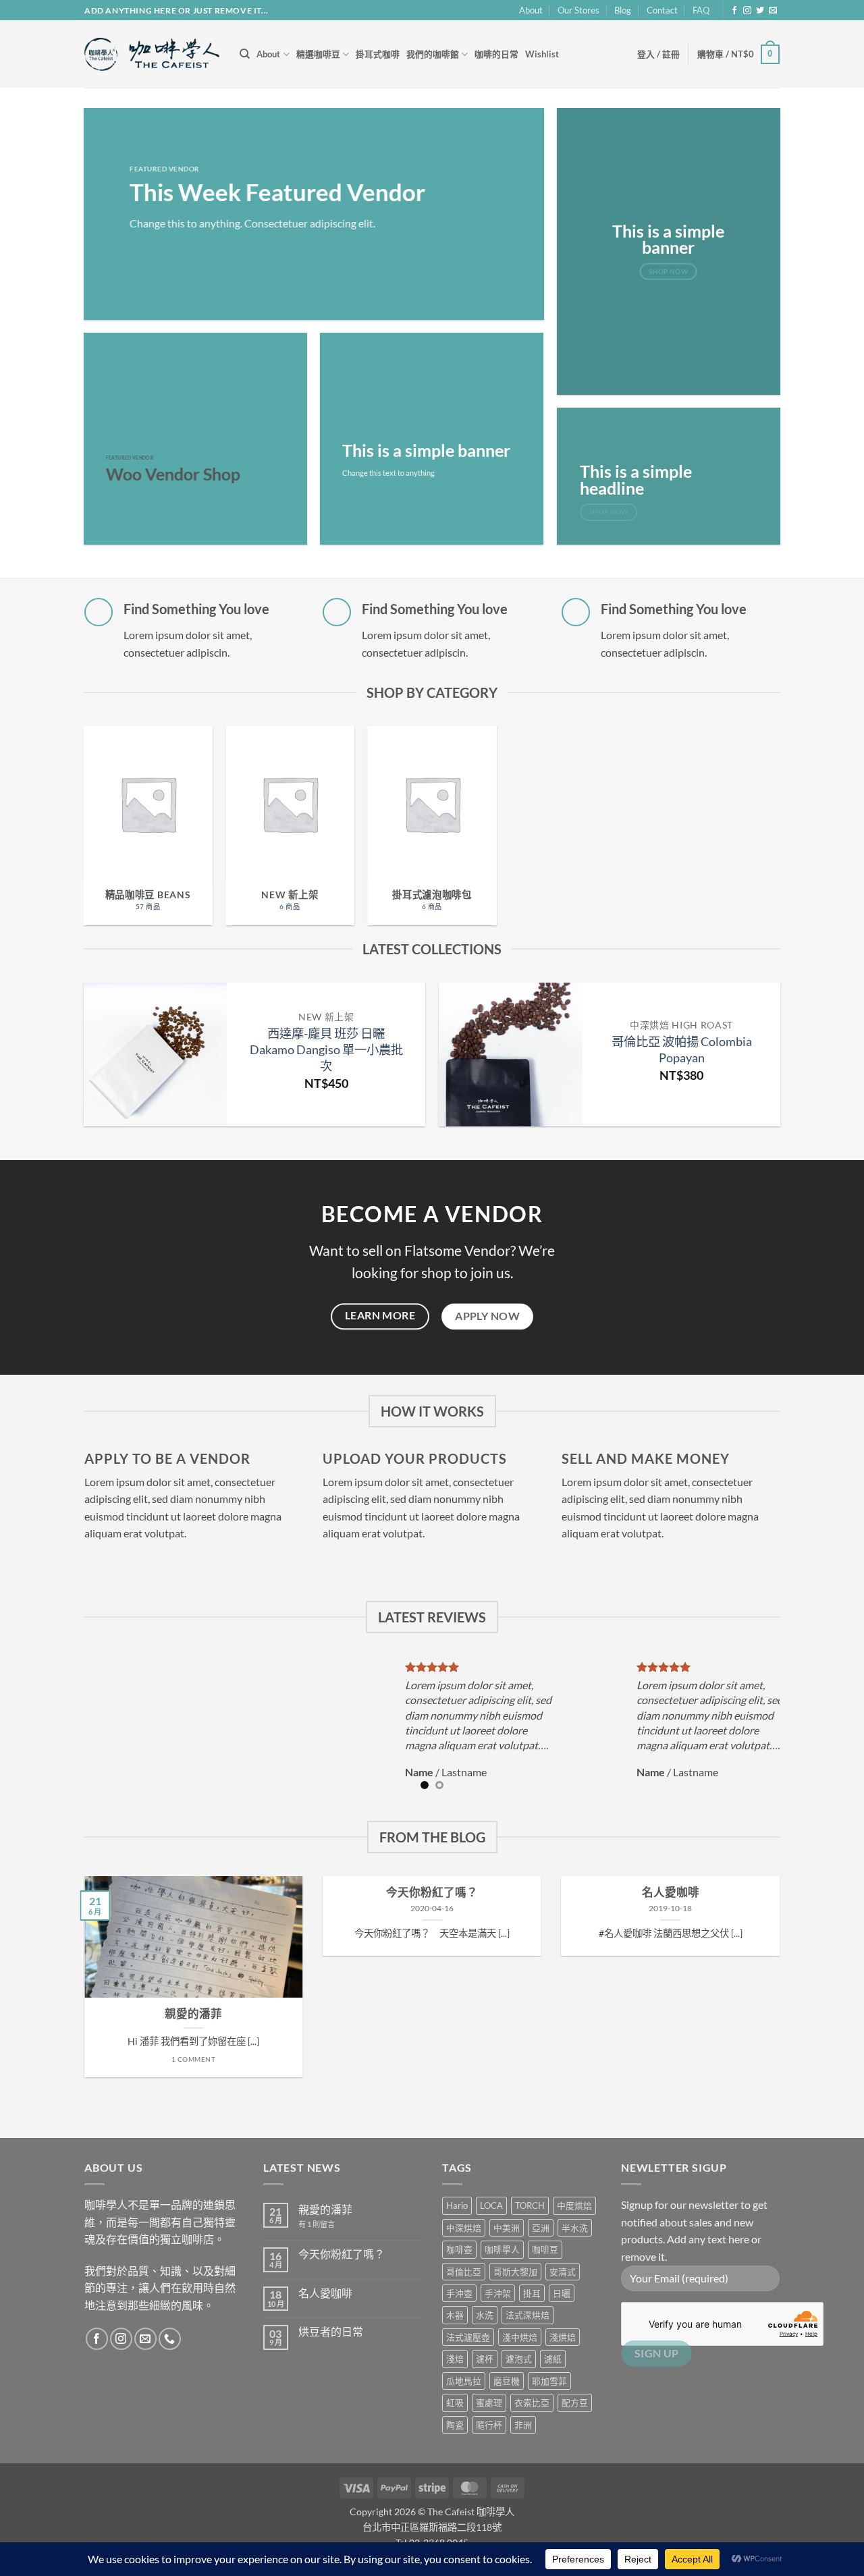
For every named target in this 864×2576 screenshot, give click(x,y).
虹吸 (455, 2403)
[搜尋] (245, 54)
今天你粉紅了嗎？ (432, 1892)
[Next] (794, 1061)
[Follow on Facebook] (734, 11)
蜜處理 (489, 2403)
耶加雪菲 (549, 2381)
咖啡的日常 (496, 54)
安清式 (563, 2272)
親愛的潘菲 (193, 2014)
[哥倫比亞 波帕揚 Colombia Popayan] (511, 1054)
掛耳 (532, 2293)
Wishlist (542, 54)
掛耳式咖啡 (378, 54)
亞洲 (541, 2228)
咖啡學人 (502, 2249)
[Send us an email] (773, 11)
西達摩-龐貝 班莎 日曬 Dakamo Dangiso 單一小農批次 (326, 1049)
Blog (623, 10)
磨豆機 (507, 2381)
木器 (455, 2315)
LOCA (491, 2205)
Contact (662, 10)
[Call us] (170, 2339)
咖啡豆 (545, 2249)
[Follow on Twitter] (760, 11)
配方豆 (575, 2403)
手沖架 (498, 2293)
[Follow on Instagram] (747, 11)
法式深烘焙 (528, 2315)
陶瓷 (455, 2425)
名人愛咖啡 (671, 1892)
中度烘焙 (574, 2205)
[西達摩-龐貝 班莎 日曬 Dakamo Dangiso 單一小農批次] (156, 1054)
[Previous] (70, 1061)
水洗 (485, 2315)
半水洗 (575, 2228)
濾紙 (553, 2359)
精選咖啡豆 (318, 54)
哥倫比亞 (464, 2272)
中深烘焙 (464, 2228)
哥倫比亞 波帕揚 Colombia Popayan (682, 1049)
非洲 (523, 2425)
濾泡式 (519, 2359)
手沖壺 (459, 2293)
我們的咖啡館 (433, 54)
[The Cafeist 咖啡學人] (152, 55)
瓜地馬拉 (464, 2381)
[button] (658, 54)
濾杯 (485, 2359)
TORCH (530, 2205)
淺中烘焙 (520, 2337)
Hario (457, 2205)
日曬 (562, 2293)
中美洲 (507, 2228)
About (531, 10)
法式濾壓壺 (468, 2337)
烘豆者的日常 (331, 2331)
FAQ (701, 10)
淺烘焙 (563, 2337)
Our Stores (578, 10)
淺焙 (455, 2359)
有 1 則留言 (317, 2224)
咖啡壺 (459, 2249)
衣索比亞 (532, 2403)
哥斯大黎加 (515, 2272)
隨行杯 (489, 2425)
